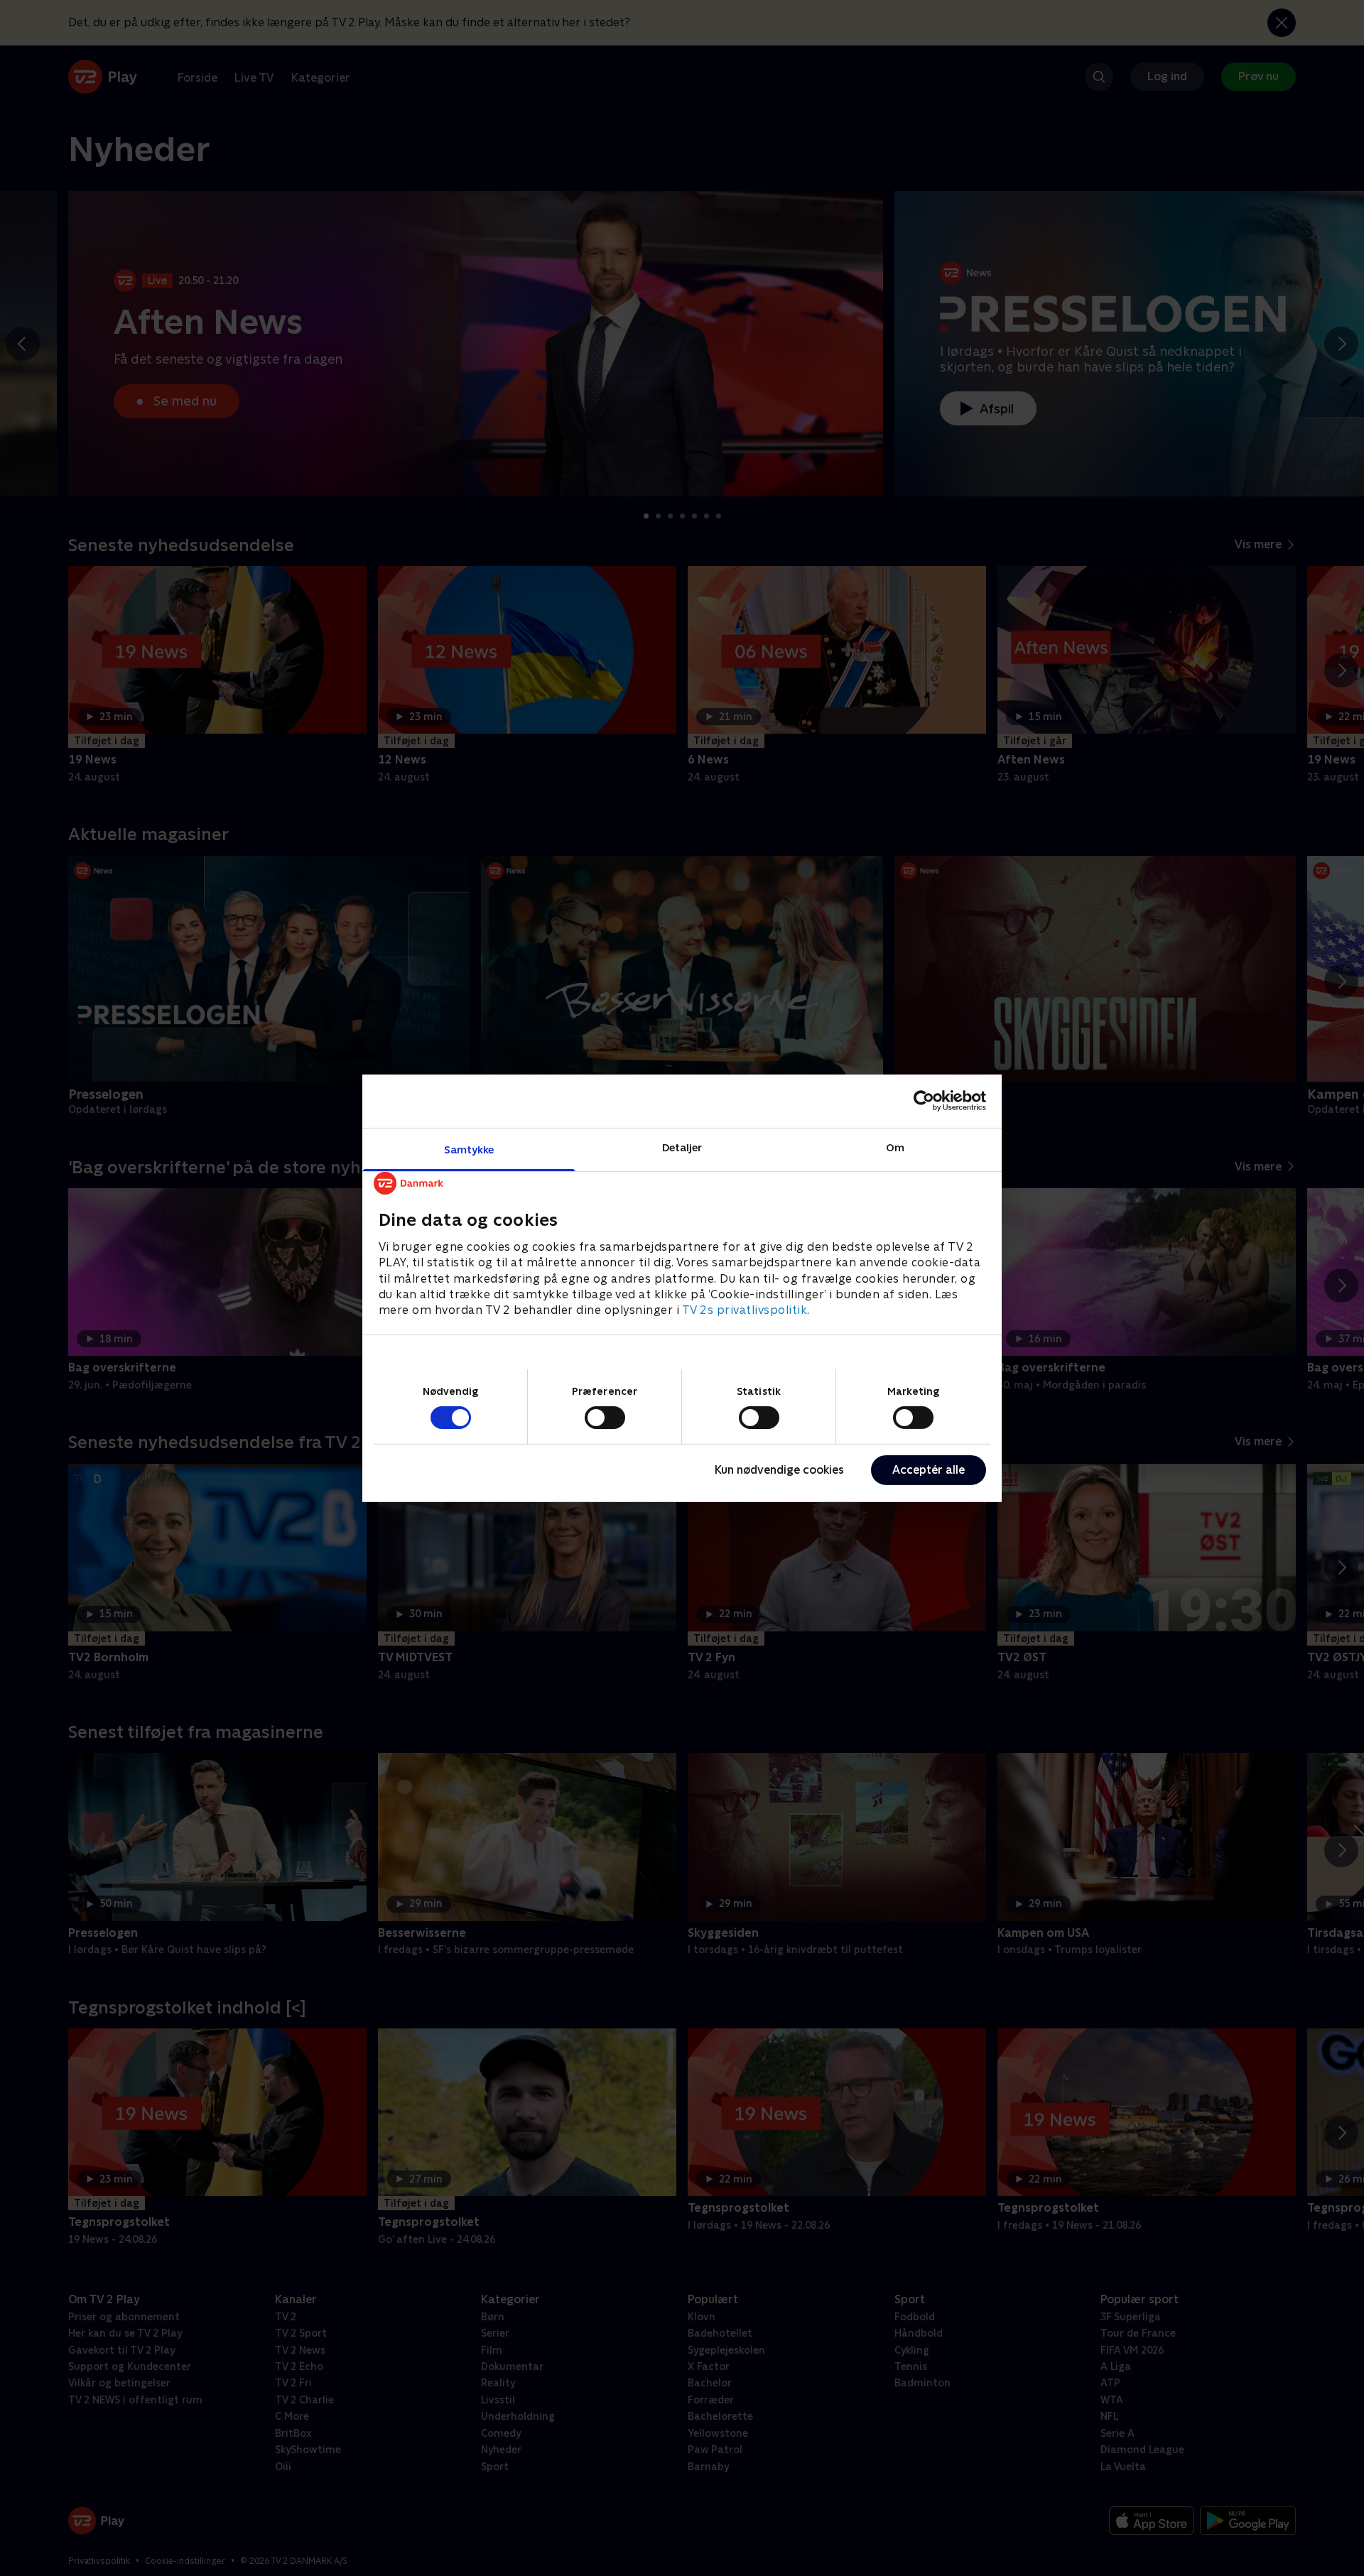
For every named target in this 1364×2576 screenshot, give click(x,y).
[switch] (605, 1418)
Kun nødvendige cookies (779, 1470)
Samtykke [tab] (469, 1149)
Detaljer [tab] (682, 1147)
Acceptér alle (929, 1470)
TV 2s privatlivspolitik (745, 1310)
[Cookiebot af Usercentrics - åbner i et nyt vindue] (924, 1101)
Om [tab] (895, 1147)
